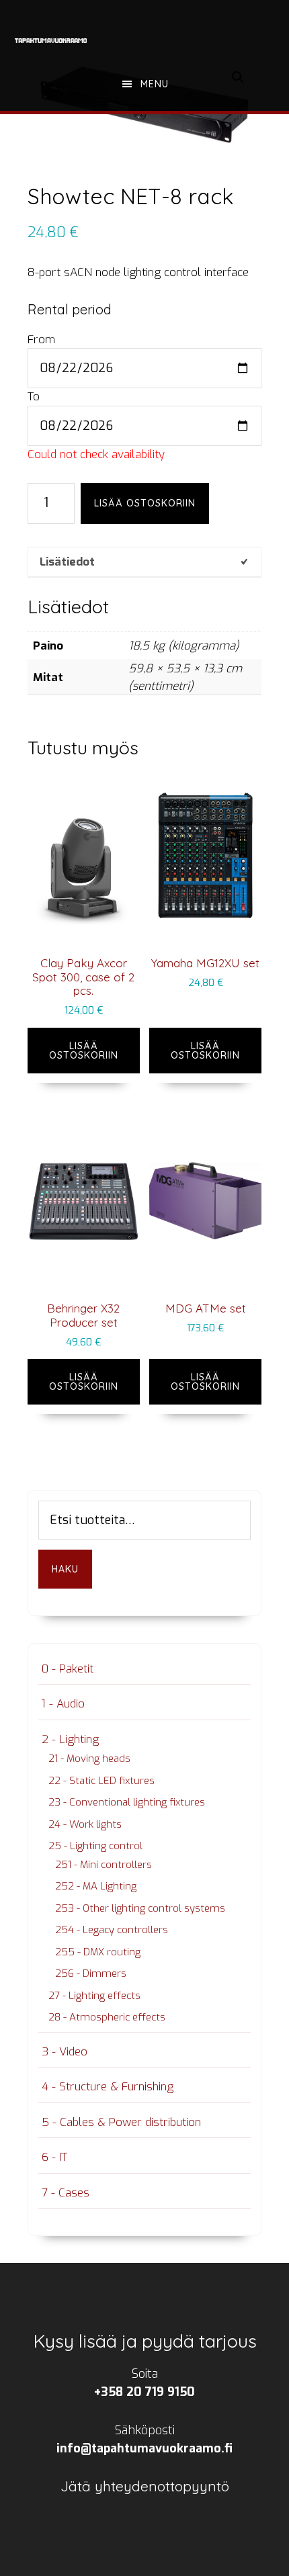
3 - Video (65, 2052)
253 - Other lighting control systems (140, 1908)
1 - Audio (63, 1704)
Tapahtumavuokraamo (51, 40)
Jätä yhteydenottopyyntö (145, 2486)
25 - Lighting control (95, 1846)
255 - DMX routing (98, 1952)
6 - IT (54, 2157)
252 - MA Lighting (96, 1886)
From (41, 340)
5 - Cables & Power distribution (121, 2122)
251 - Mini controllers (104, 1865)
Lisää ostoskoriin (145, 503)
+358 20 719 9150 (144, 2392)
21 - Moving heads (89, 1759)
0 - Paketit (68, 1669)
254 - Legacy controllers (112, 1930)
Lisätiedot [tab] (67, 562)
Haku (65, 1569)
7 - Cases (66, 2193)
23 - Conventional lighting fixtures (127, 1802)
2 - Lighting (70, 1739)
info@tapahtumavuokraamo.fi (144, 2448)
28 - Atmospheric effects (107, 2017)
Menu (155, 84)
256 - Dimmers (91, 1973)
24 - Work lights (85, 1824)
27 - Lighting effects (94, 1996)
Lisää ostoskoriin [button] (84, 1051)
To (34, 397)
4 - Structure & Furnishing (108, 2087)
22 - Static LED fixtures (101, 1781)
